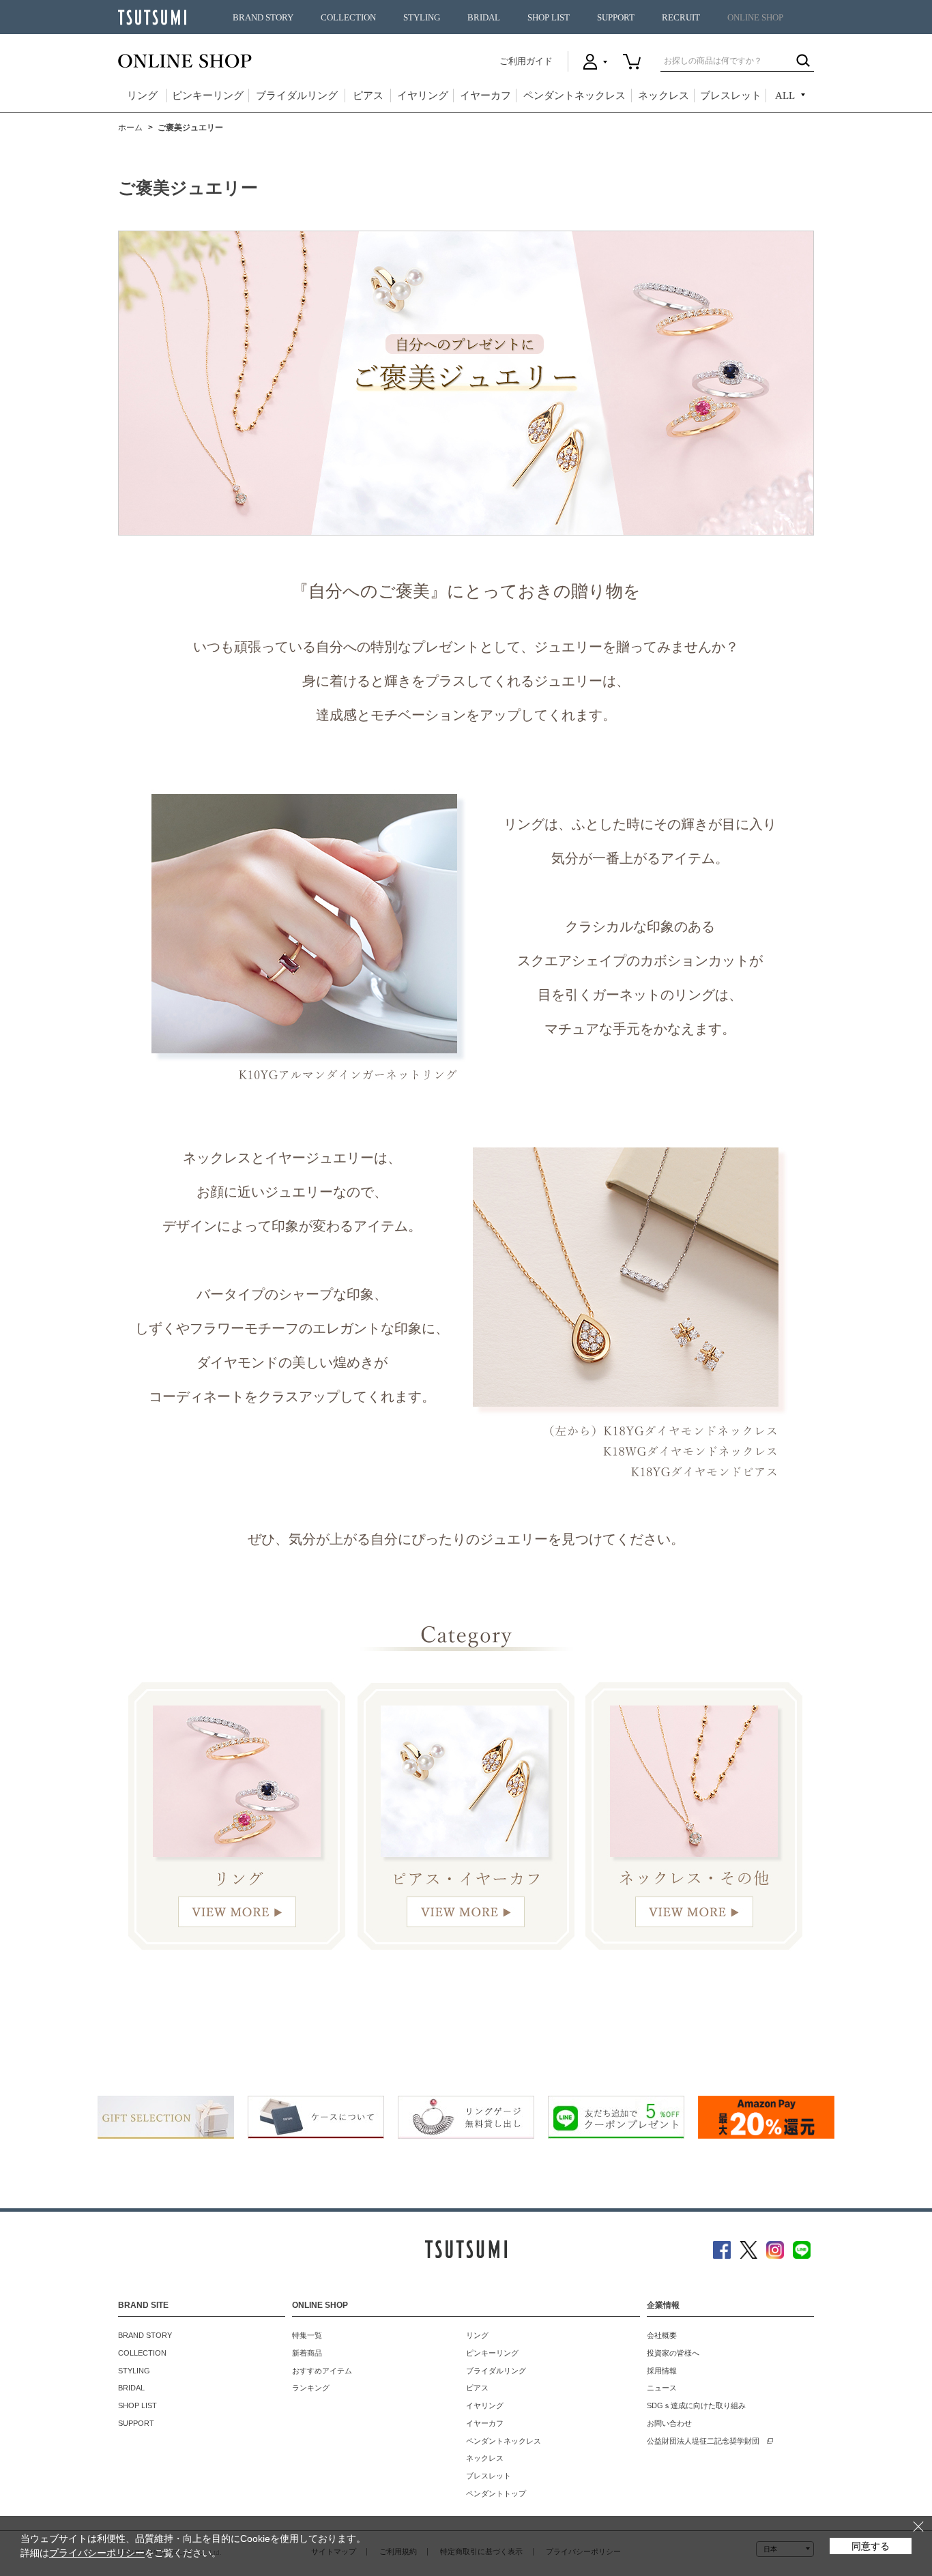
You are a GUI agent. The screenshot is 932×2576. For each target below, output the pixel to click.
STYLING (422, 18)
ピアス (368, 96)
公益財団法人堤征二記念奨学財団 (703, 2441)
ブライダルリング (297, 96)
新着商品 (307, 2353)
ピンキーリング (208, 96)
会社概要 (662, 2335)
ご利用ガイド (526, 61)
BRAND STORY (263, 18)
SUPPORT (616, 18)
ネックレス (664, 96)
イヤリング (423, 96)
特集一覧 (307, 2335)
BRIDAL (484, 18)
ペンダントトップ (496, 2493)
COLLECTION (348, 18)
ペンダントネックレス (574, 96)
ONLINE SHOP (755, 18)
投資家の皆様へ (673, 2353)
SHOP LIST (549, 18)
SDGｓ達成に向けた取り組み (696, 2405)
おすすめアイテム (322, 2371)
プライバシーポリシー (97, 2553)
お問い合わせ (669, 2423)
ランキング (311, 2388)
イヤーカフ (485, 96)
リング (142, 96)
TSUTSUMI (152, 17)
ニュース (662, 2388)
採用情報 (662, 2371)
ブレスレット (731, 96)
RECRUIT (681, 18)
